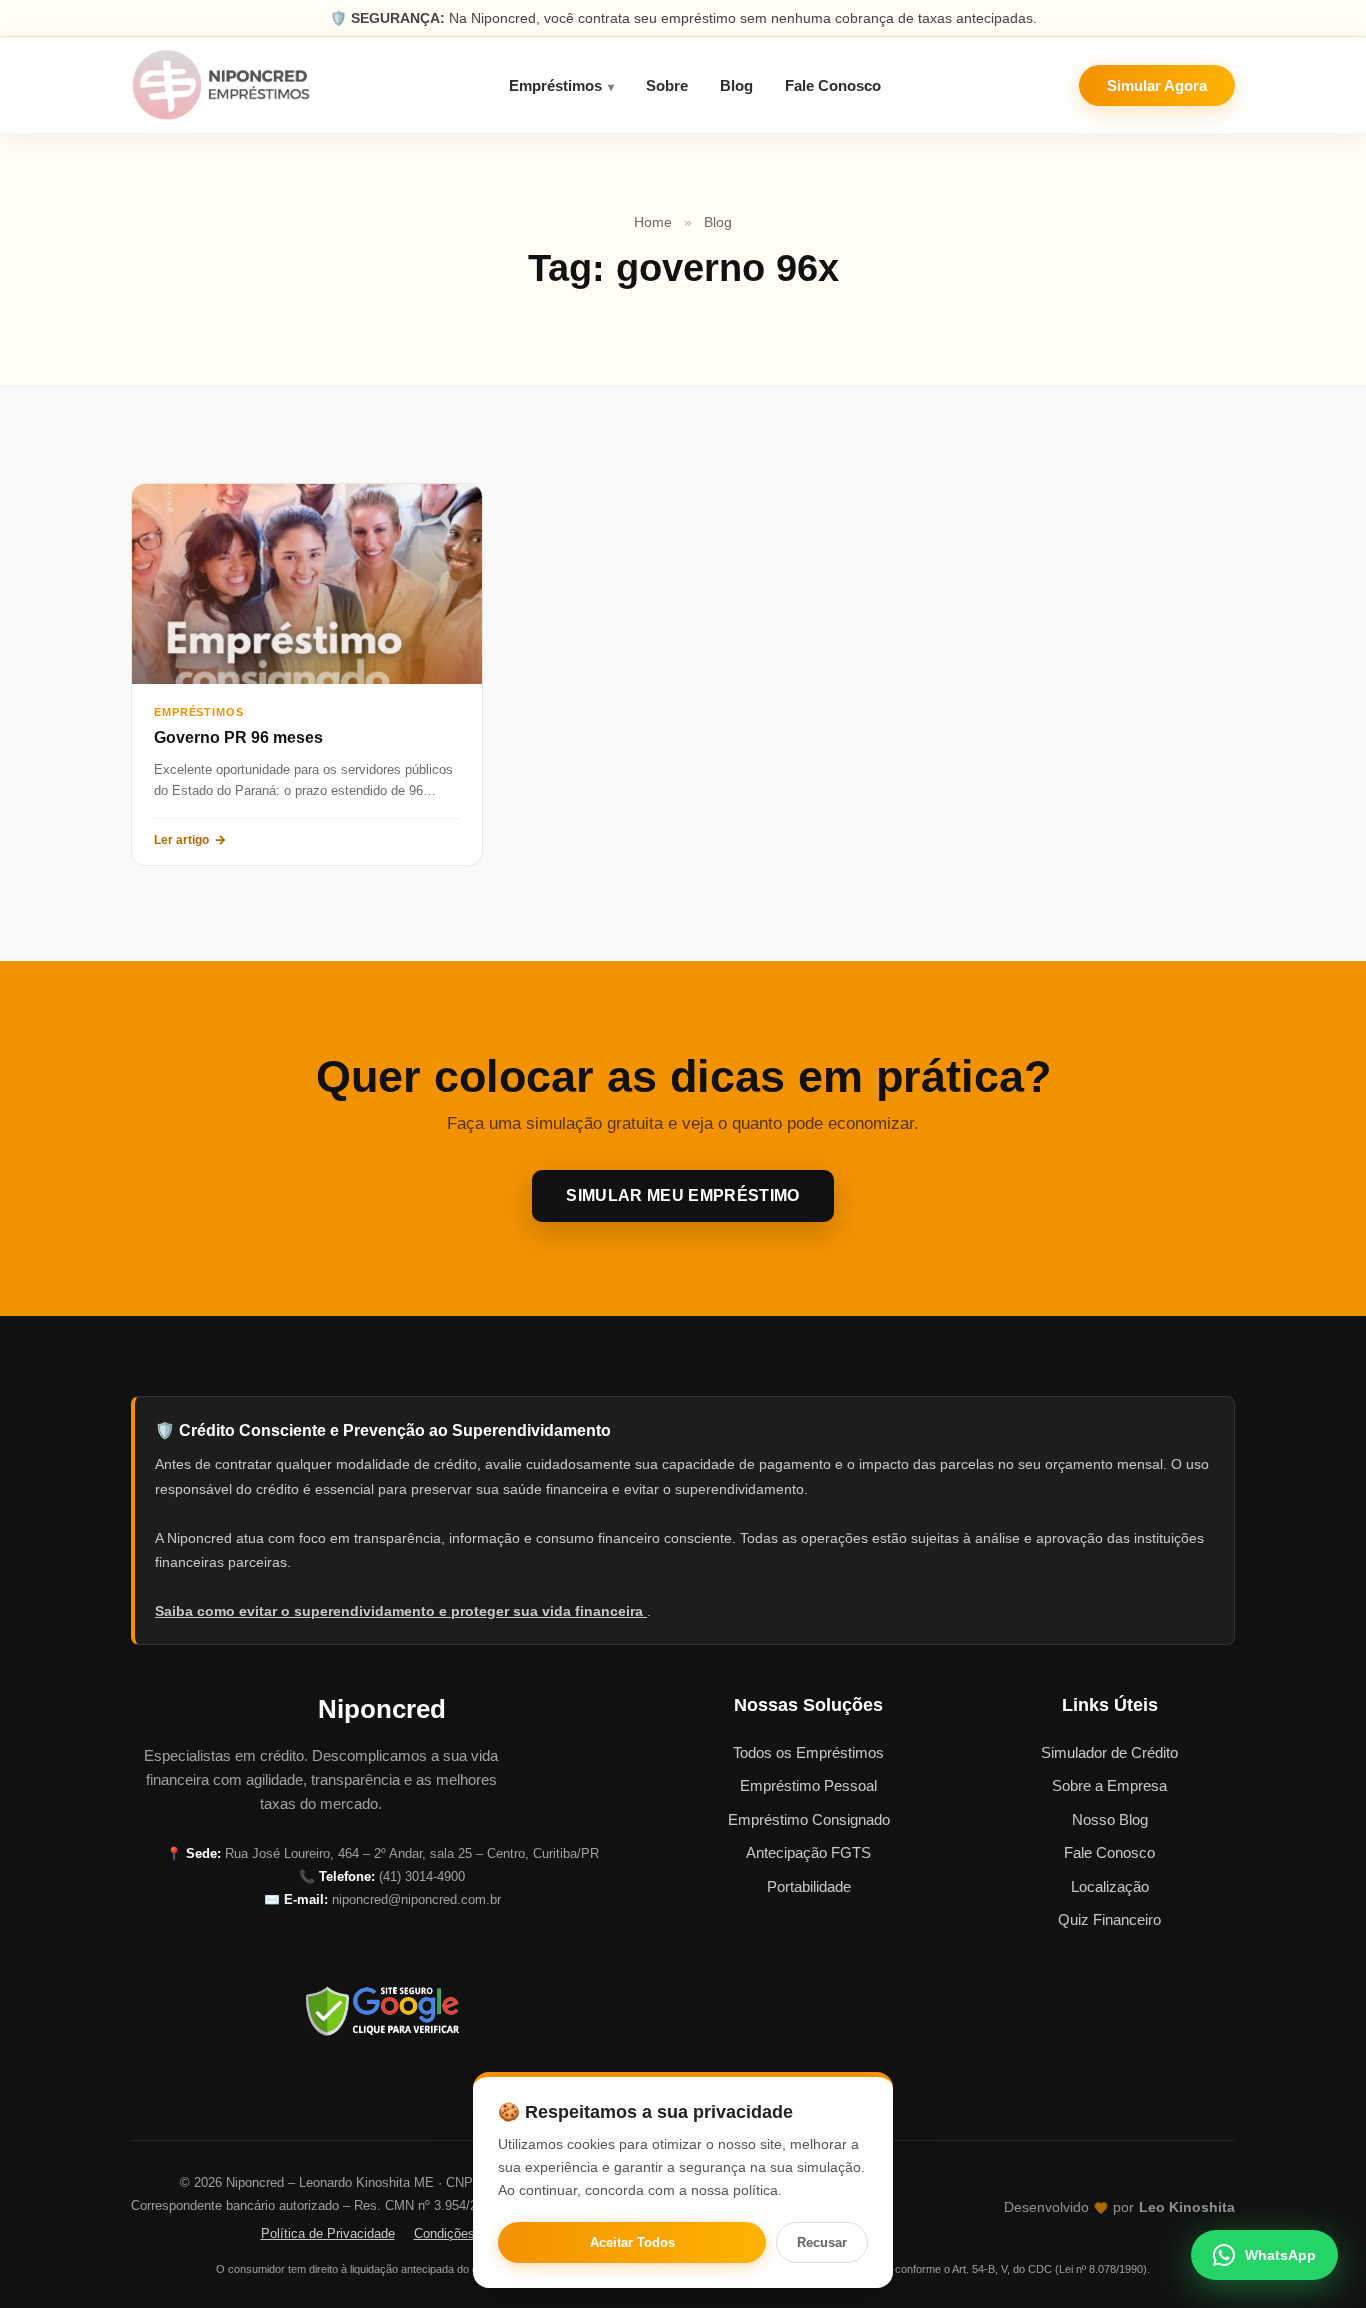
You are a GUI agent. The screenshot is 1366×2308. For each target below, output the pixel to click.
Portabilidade (809, 1886)
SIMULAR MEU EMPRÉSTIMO (682, 1195)
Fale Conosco (833, 85)
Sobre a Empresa (1109, 1785)
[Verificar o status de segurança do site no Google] (382, 2011)
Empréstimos (555, 85)
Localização (1110, 1886)
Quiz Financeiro (1109, 1919)
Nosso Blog (1110, 1819)
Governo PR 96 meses (238, 737)
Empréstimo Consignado (809, 1819)
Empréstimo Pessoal (808, 1785)
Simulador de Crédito (1109, 1752)
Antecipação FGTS (808, 1852)
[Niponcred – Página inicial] (221, 85)
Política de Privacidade (328, 2233)
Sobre (667, 85)
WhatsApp (1280, 2255)
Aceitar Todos (632, 2242)
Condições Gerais (465, 2233)
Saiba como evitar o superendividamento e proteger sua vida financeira (401, 1611)
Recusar (822, 2242)
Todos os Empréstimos (808, 1752)
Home (653, 222)
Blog (736, 85)
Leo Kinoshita (1187, 2207)
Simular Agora (1157, 85)
